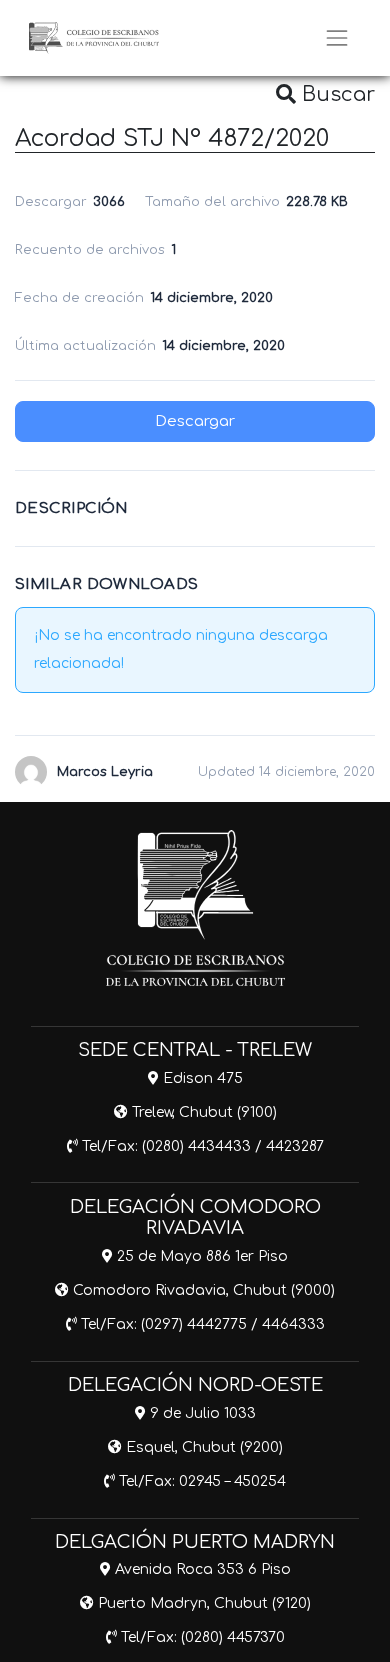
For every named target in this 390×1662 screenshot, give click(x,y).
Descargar (195, 421)
